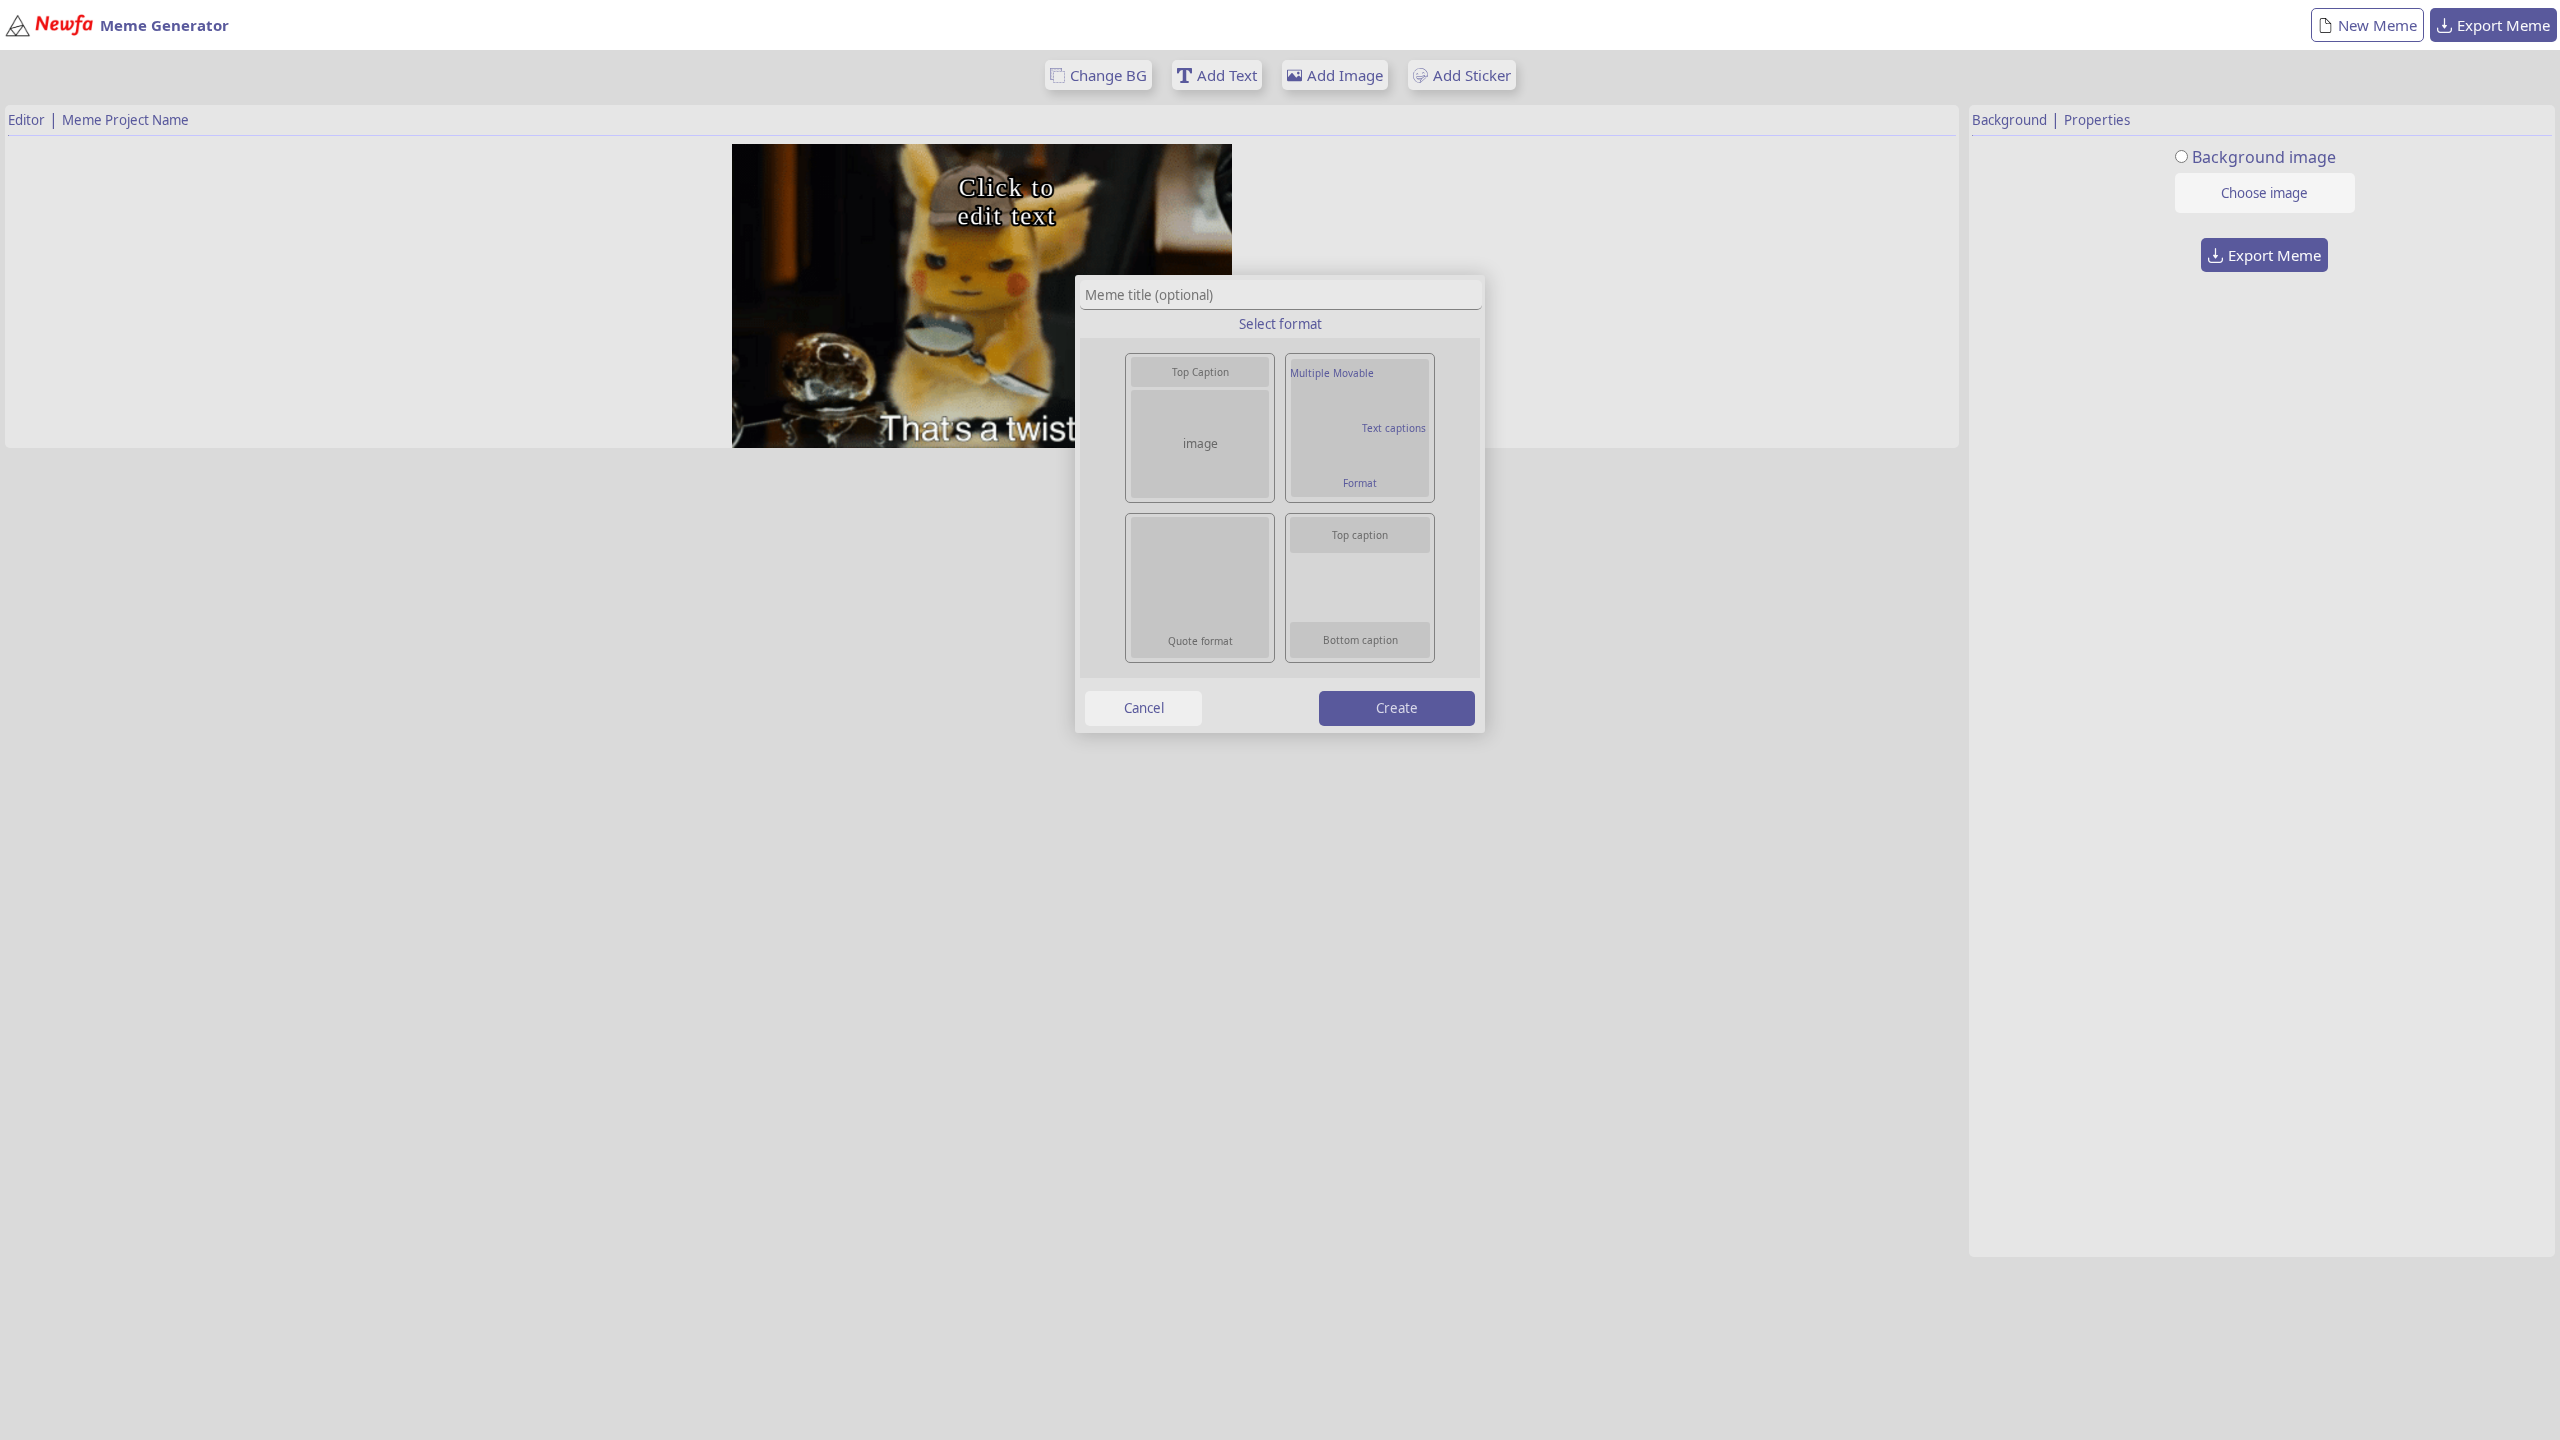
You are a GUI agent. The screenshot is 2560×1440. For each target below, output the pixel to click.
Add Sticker (1472, 75)
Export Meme (2503, 25)
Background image (2264, 157)
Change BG (1108, 75)
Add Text (1227, 75)
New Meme (2377, 25)
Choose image (2264, 193)
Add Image (1345, 75)
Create (1397, 708)
